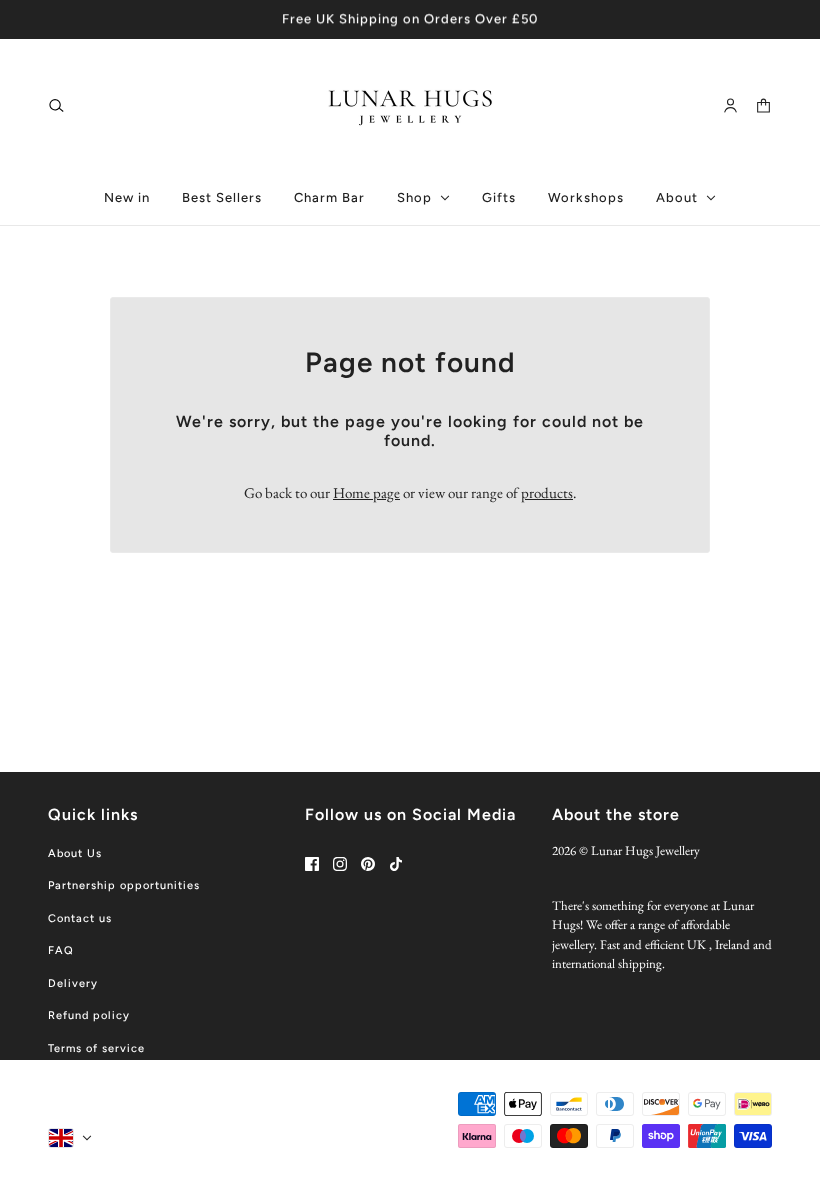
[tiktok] (396, 864)
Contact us (80, 918)
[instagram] (340, 864)
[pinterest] (368, 864)
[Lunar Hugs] (410, 105)
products (547, 492)
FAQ (61, 950)
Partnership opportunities (124, 885)
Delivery (73, 983)
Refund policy (89, 1015)
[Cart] (763, 104)
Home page (366, 492)
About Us (75, 853)
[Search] (56, 104)
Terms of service (96, 1048)
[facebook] (312, 864)
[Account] (730, 104)
